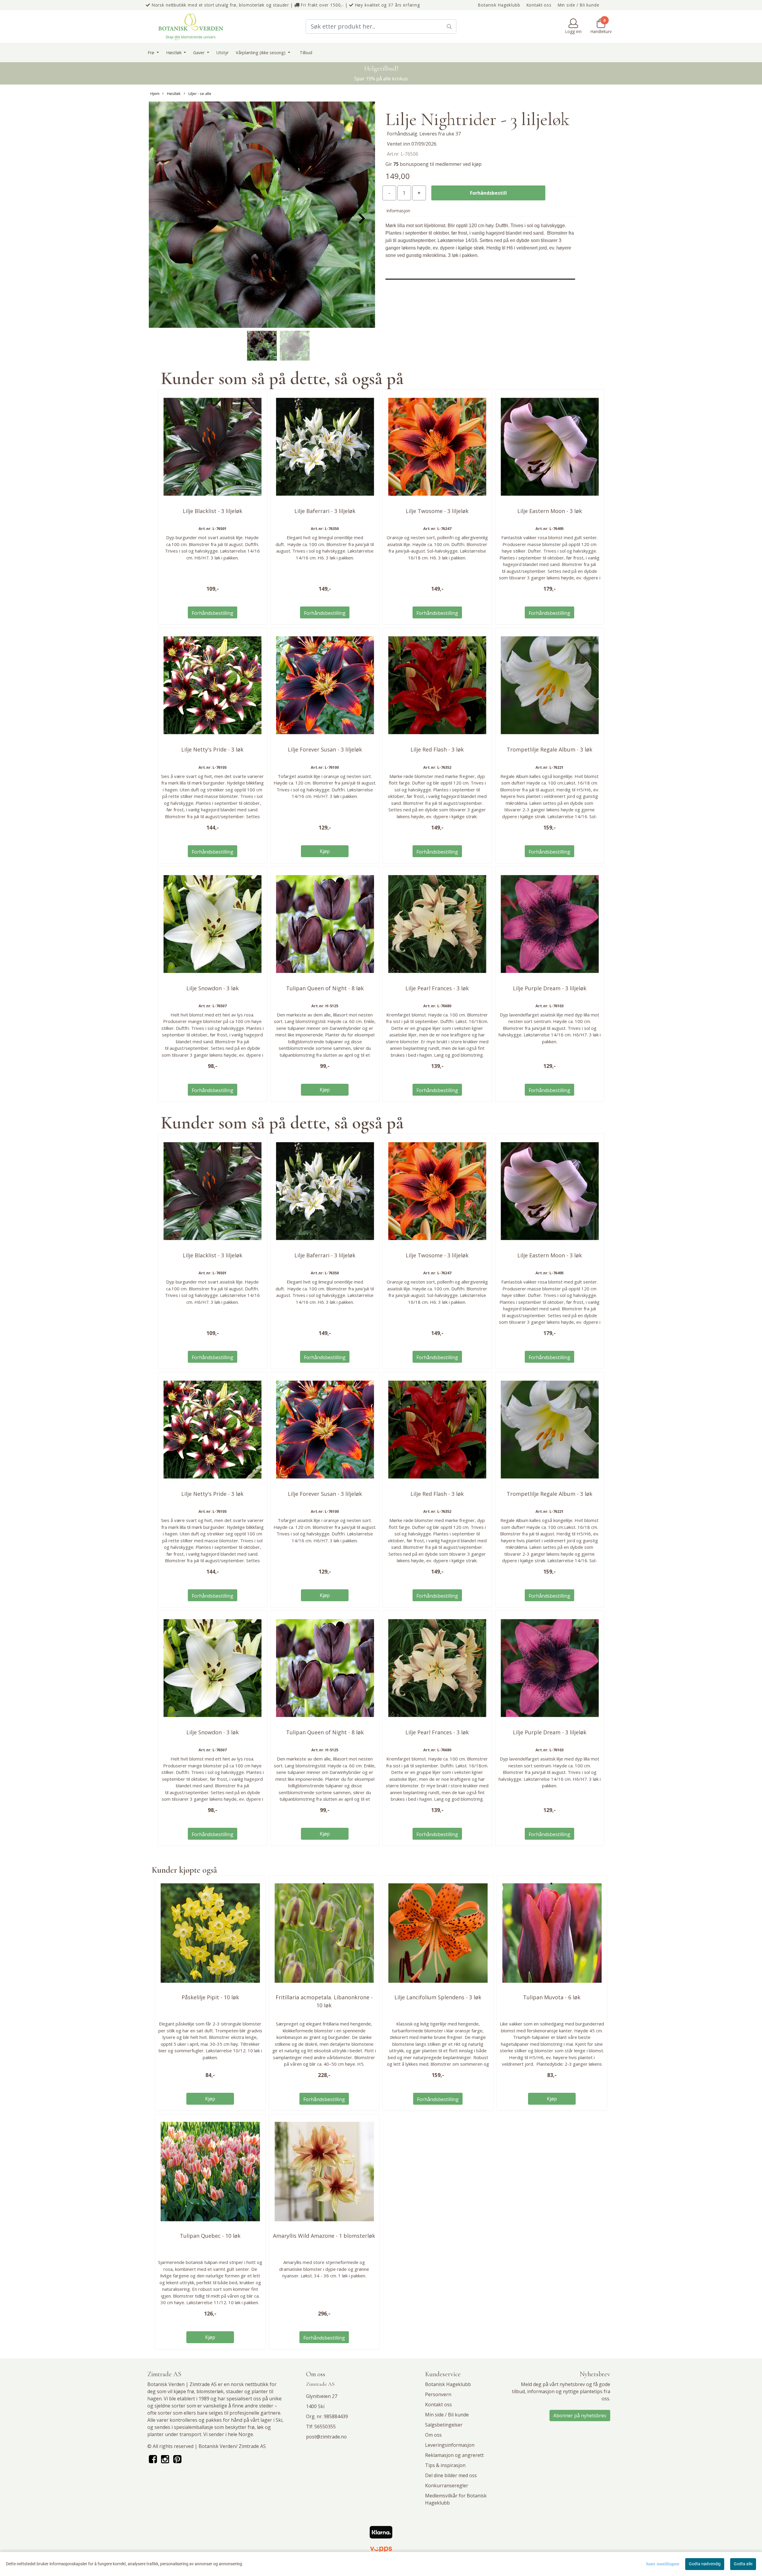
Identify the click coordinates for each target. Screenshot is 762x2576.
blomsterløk (210, 2391)
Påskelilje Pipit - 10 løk (210, 1997)
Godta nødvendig (705, 2564)
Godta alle (743, 2564)
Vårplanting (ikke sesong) (261, 53)
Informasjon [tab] (398, 211)
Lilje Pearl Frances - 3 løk (437, 988)
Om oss (433, 2435)
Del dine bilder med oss (451, 2475)
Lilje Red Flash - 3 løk (437, 749)
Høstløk (174, 53)
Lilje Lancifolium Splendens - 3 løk (438, 1997)
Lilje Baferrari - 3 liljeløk (325, 511)
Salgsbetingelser (444, 2425)
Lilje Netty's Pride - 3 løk (212, 749)
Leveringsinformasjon (450, 2445)
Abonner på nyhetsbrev (580, 2416)
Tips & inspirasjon (445, 2465)
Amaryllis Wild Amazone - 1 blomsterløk (324, 2236)
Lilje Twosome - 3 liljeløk (437, 511)
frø (191, 2391)
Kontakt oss (539, 5)
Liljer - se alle (199, 93)
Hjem (155, 93)
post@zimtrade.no (326, 2437)
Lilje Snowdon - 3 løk (213, 988)
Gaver (199, 53)
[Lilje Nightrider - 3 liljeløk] (262, 216)
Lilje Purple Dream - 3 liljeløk (550, 988)
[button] (260, 325)
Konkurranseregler (447, 2485)
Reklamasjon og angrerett (454, 2455)
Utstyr (222, 53)
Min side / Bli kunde (579, 5)
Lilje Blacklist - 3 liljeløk (213, 511)
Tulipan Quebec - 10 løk (210, 2236)
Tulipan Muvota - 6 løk (552, 1997)
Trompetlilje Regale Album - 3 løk (549, 749)
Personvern (438, 2394)
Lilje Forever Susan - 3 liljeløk (325, 749)
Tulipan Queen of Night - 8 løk (325, 988)
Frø (152, 53)
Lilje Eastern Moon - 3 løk (550, 511)
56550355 (325, 2427)
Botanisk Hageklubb (499, 5)
